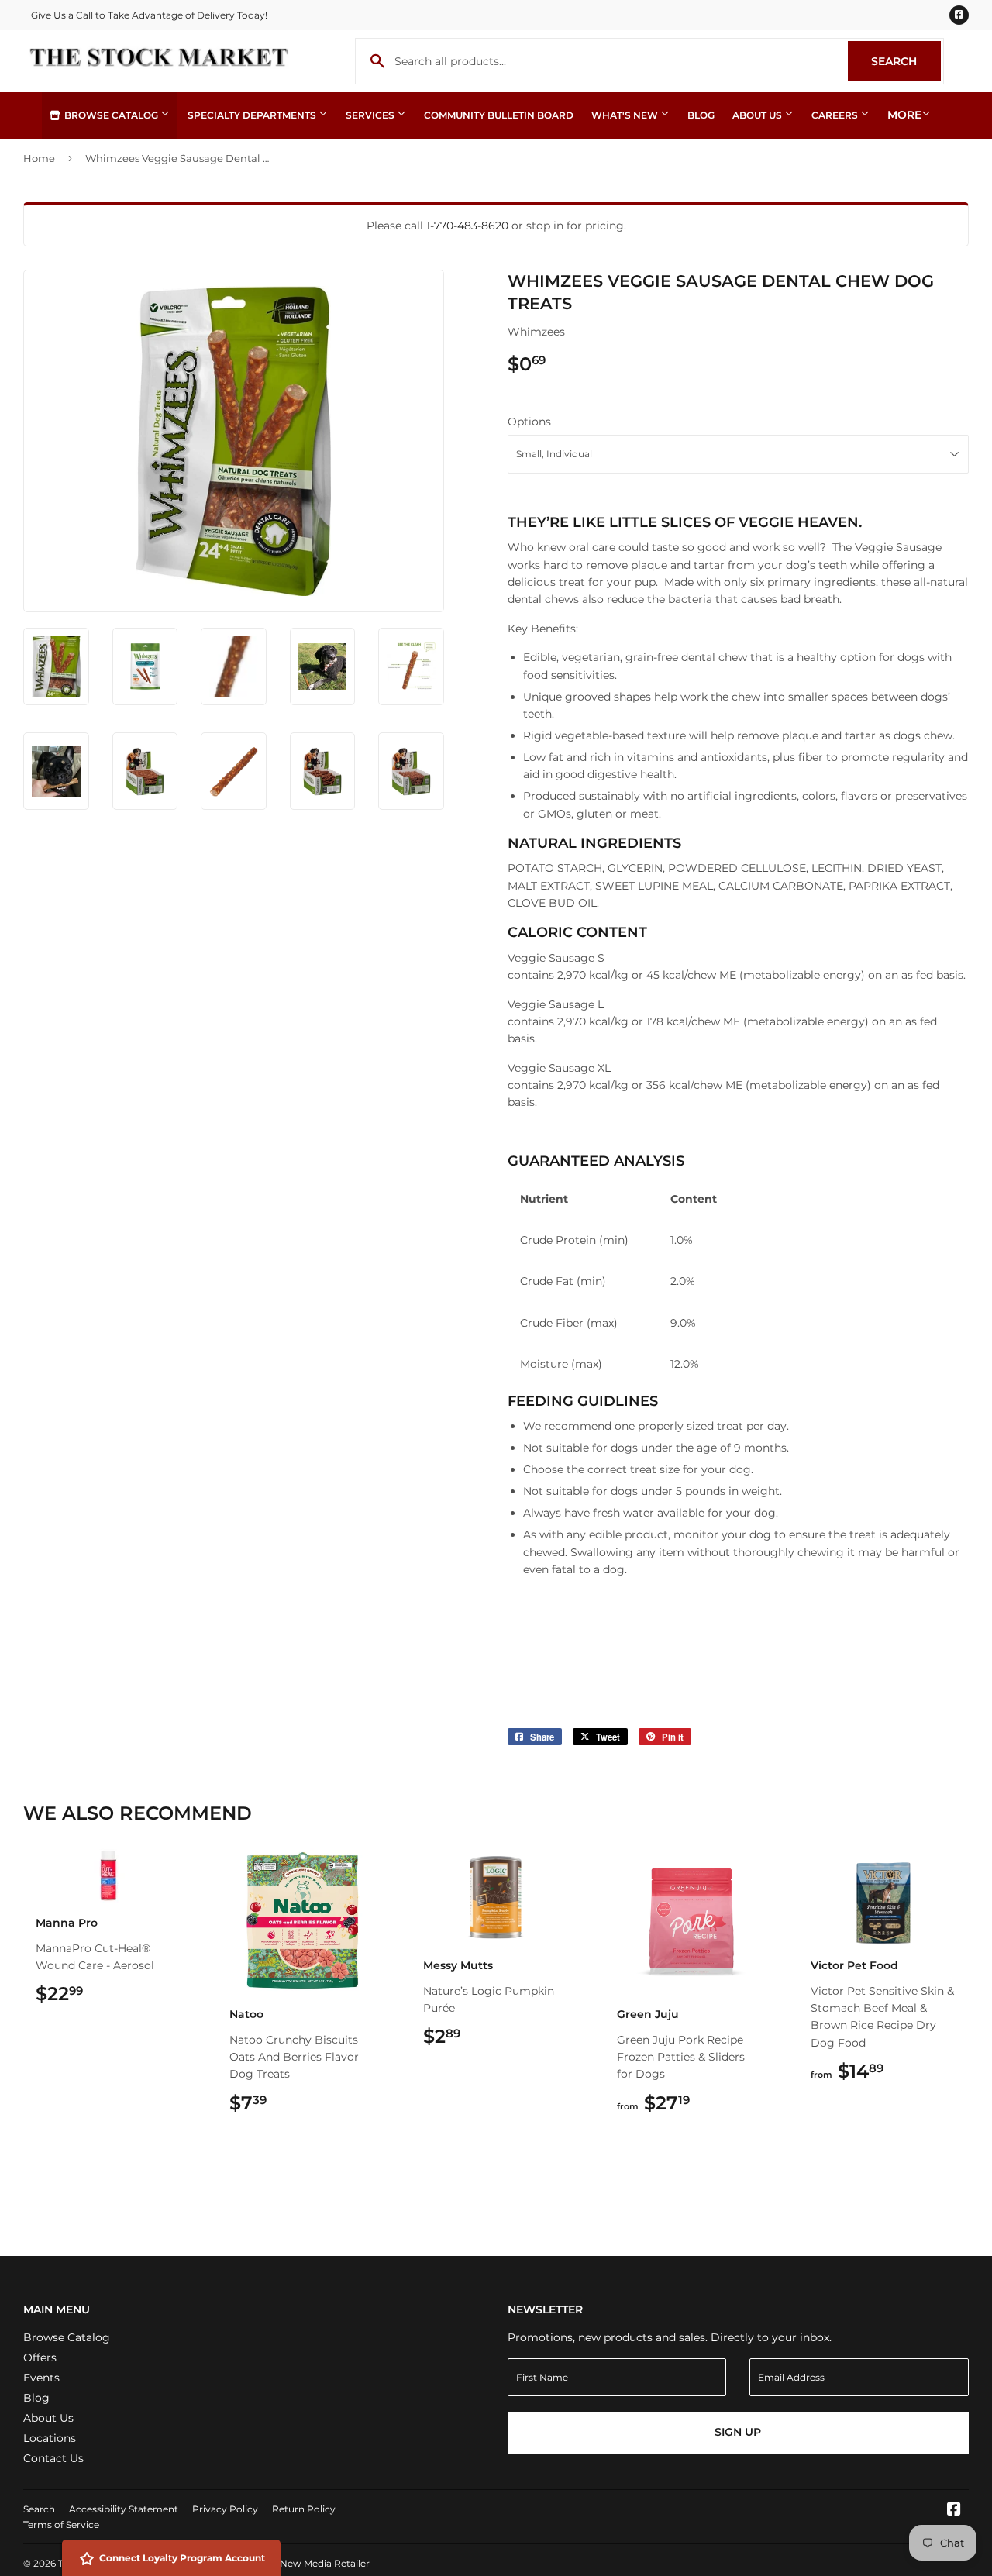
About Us (758, 115)
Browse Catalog (111, 115)
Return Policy (304, 2509)
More (904, 115)
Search (906, 61)
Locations (50, 2438)
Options (529, 422)
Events (41, 2378)
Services (371, 115)
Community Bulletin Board (499, 115)
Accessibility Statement (124, 2509)
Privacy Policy (225, 2509)
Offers (40, 2357)
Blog (701, 115)
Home (39, 158)
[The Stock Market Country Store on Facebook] (954, 2511)
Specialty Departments (253, 115)
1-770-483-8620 (467, 226)
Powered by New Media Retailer (295, 2563)
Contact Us (53, 2458)
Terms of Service (61, 2524)
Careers (836, 115)
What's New (626, 115)
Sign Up (738, 2432)
